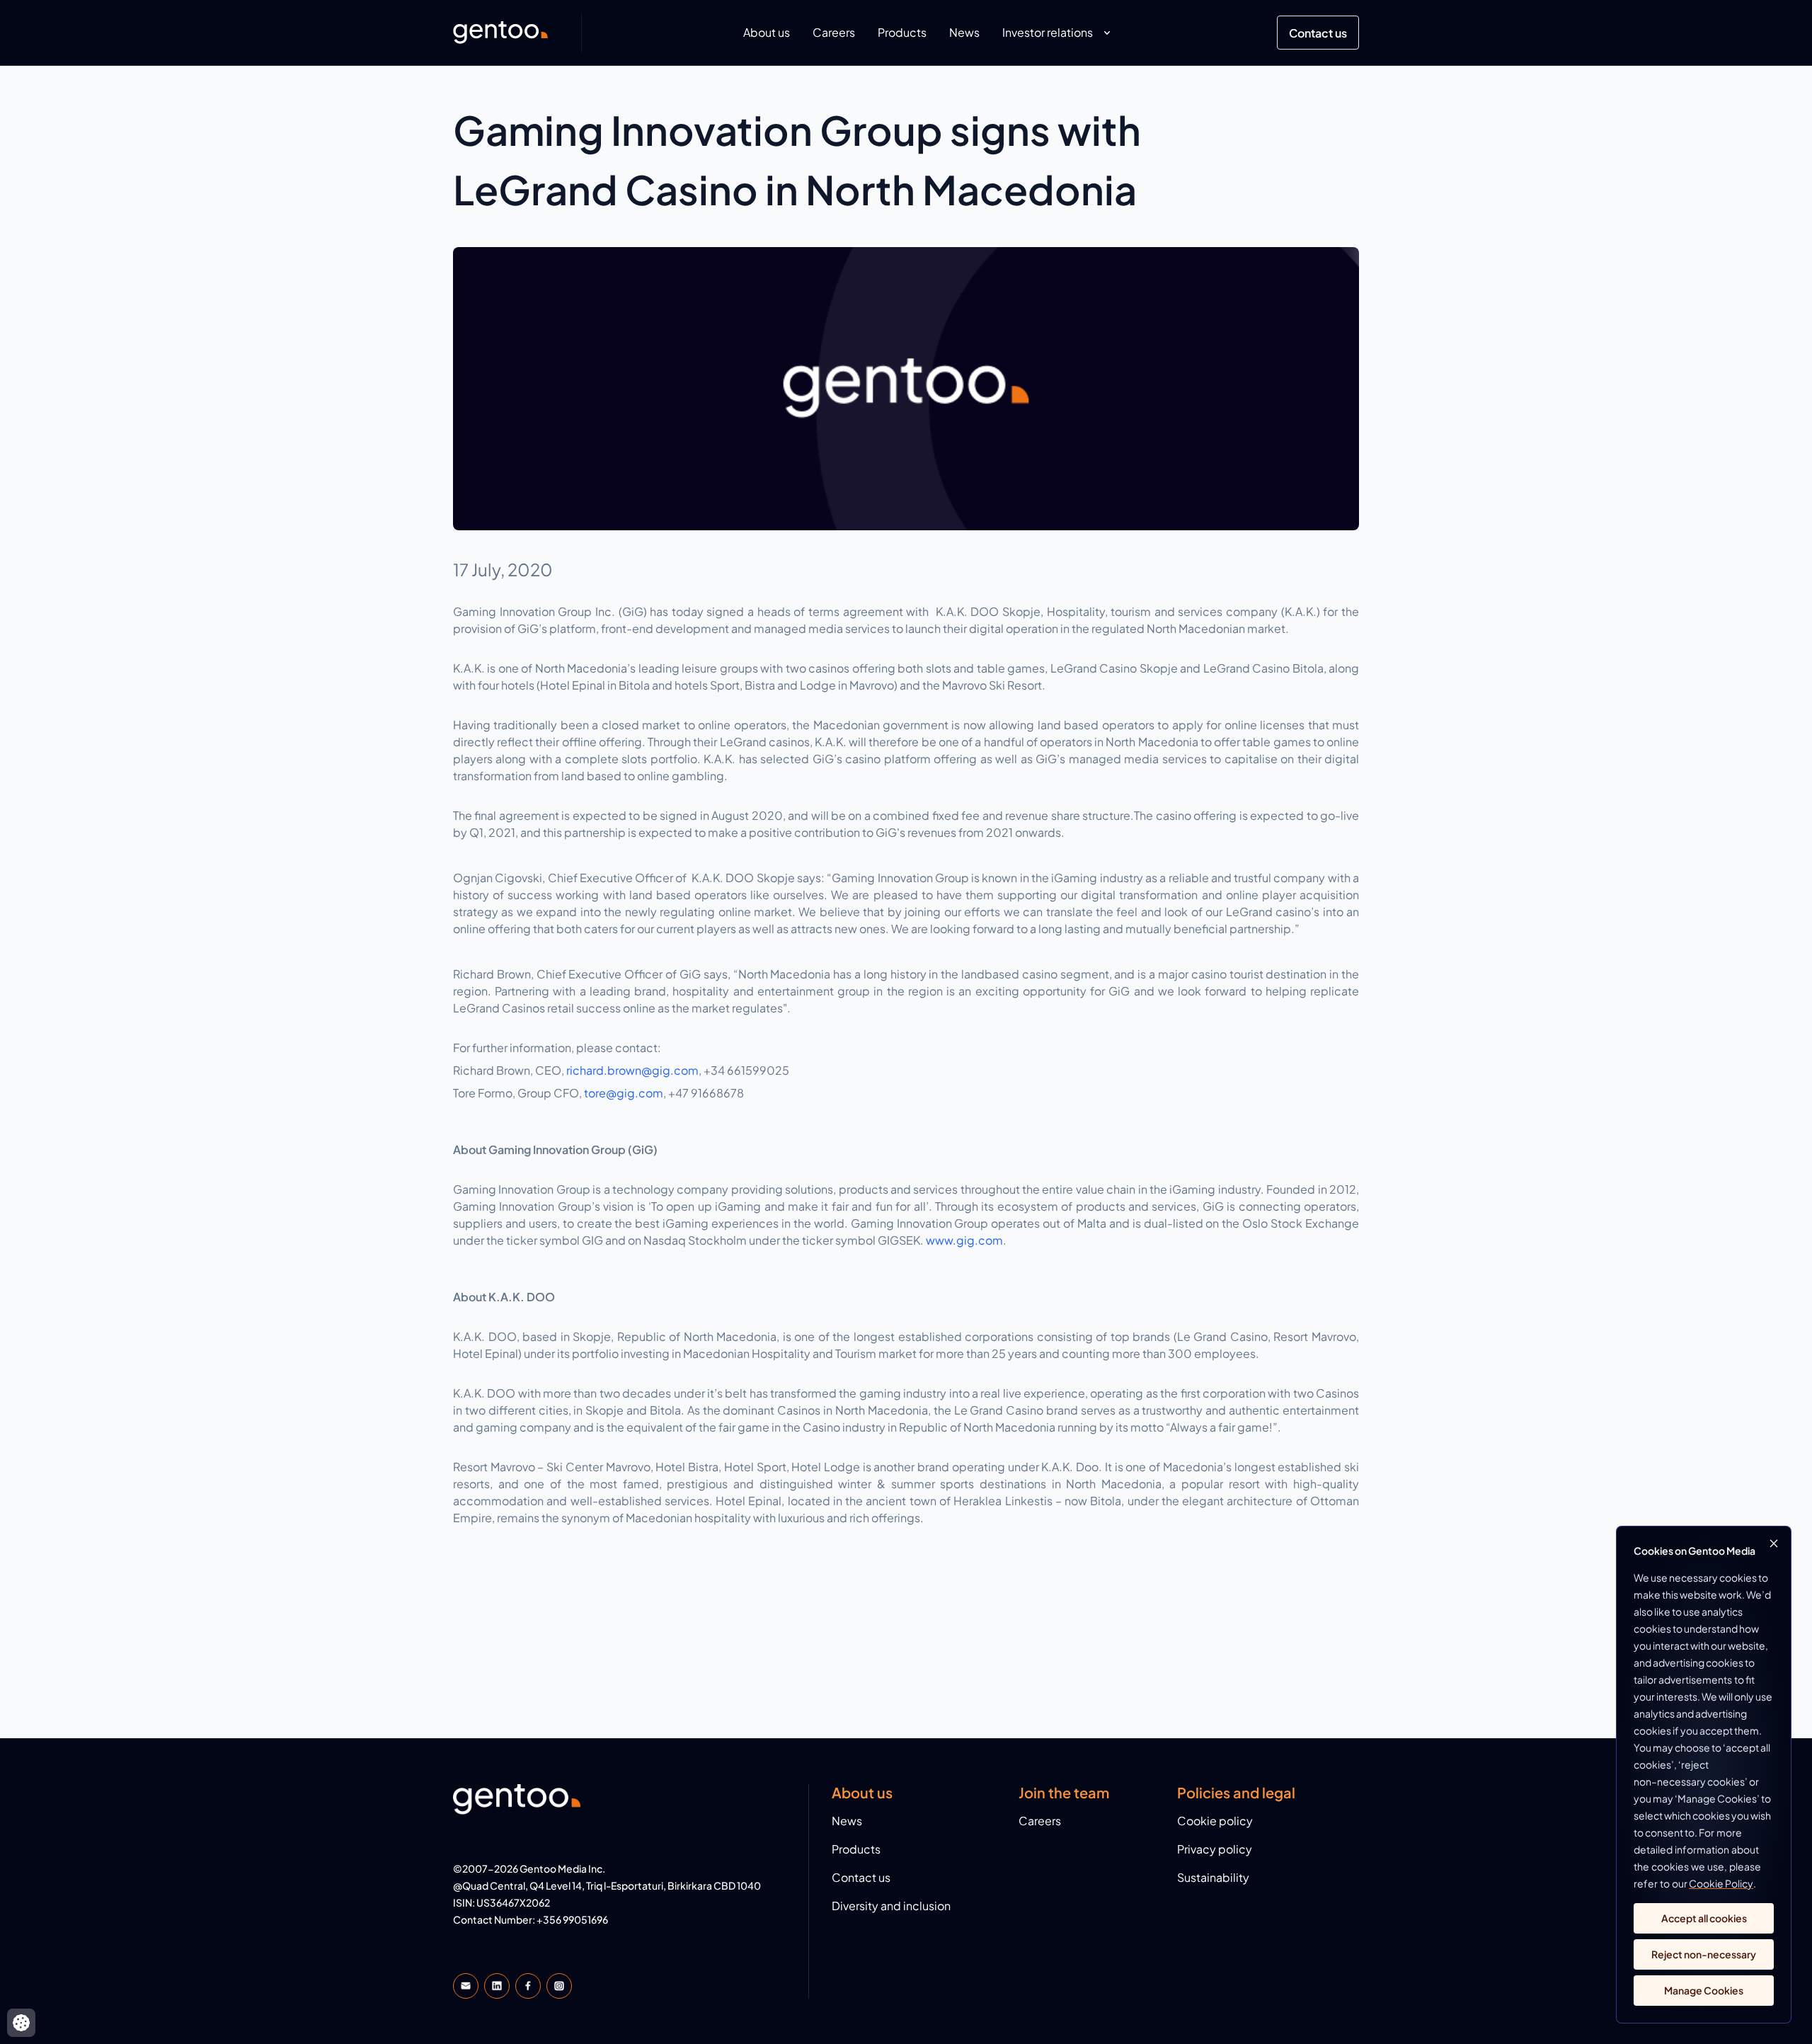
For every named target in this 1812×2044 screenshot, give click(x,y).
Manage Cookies (1704, 1990)
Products (902, 32)
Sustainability (1213, 1877)
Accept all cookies (1704, 1918)
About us (767, 32)
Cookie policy (1215, 1821)
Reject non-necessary (1704, 1954)
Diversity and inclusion (891, 1906)
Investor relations (1048, 32)
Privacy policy (1215, 1849)
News (964, 32)
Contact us (1318, 33)
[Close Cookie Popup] (1774, 1543)
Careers (834, 32)
